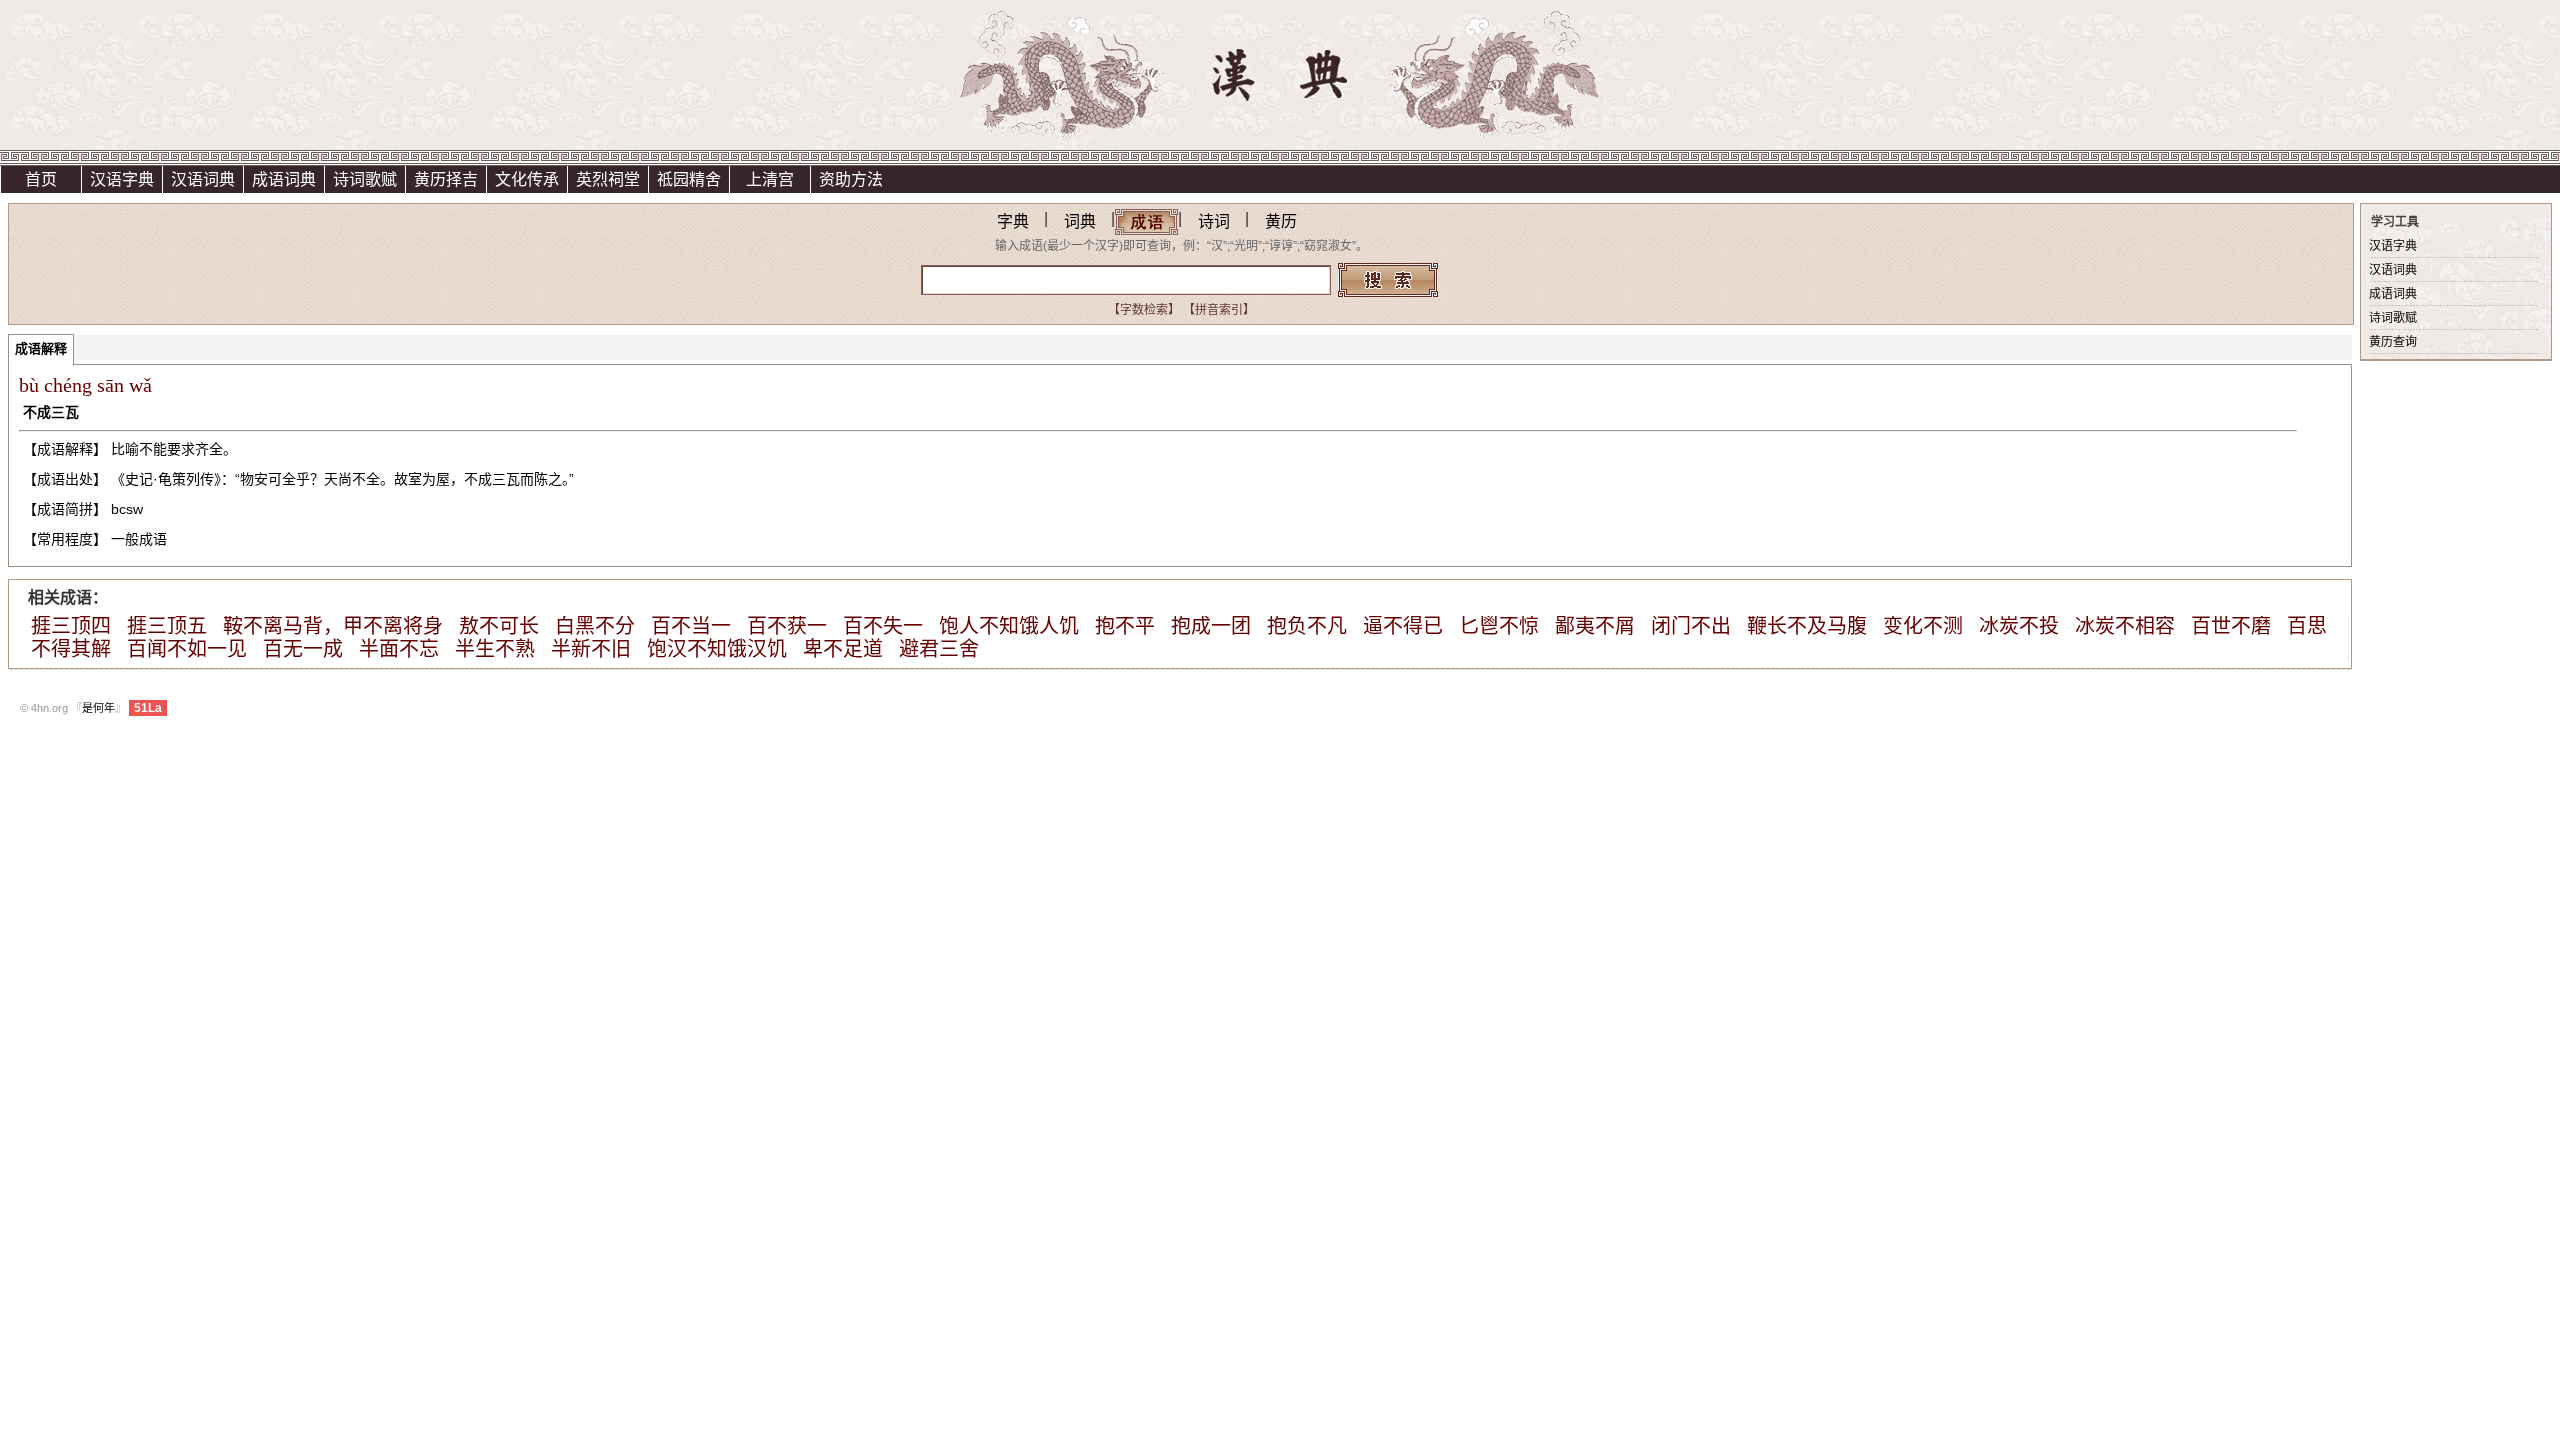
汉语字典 (122, 179)
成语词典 (284, 179)
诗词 (1214, 221)
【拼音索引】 (1219, 310)
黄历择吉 (446, 179)
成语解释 (41, 348)
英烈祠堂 (608, 179)
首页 (41, 179)
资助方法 (851, 179)
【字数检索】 (1144, 310)
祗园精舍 (689, 179)
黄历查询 (2393, 342)
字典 (1013, 221)
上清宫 (770, 179)
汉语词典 (203, 179)
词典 (1080, 221)
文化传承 (527, 179)
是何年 (98, 708)
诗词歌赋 (365, 179)
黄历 (1281, 221)
